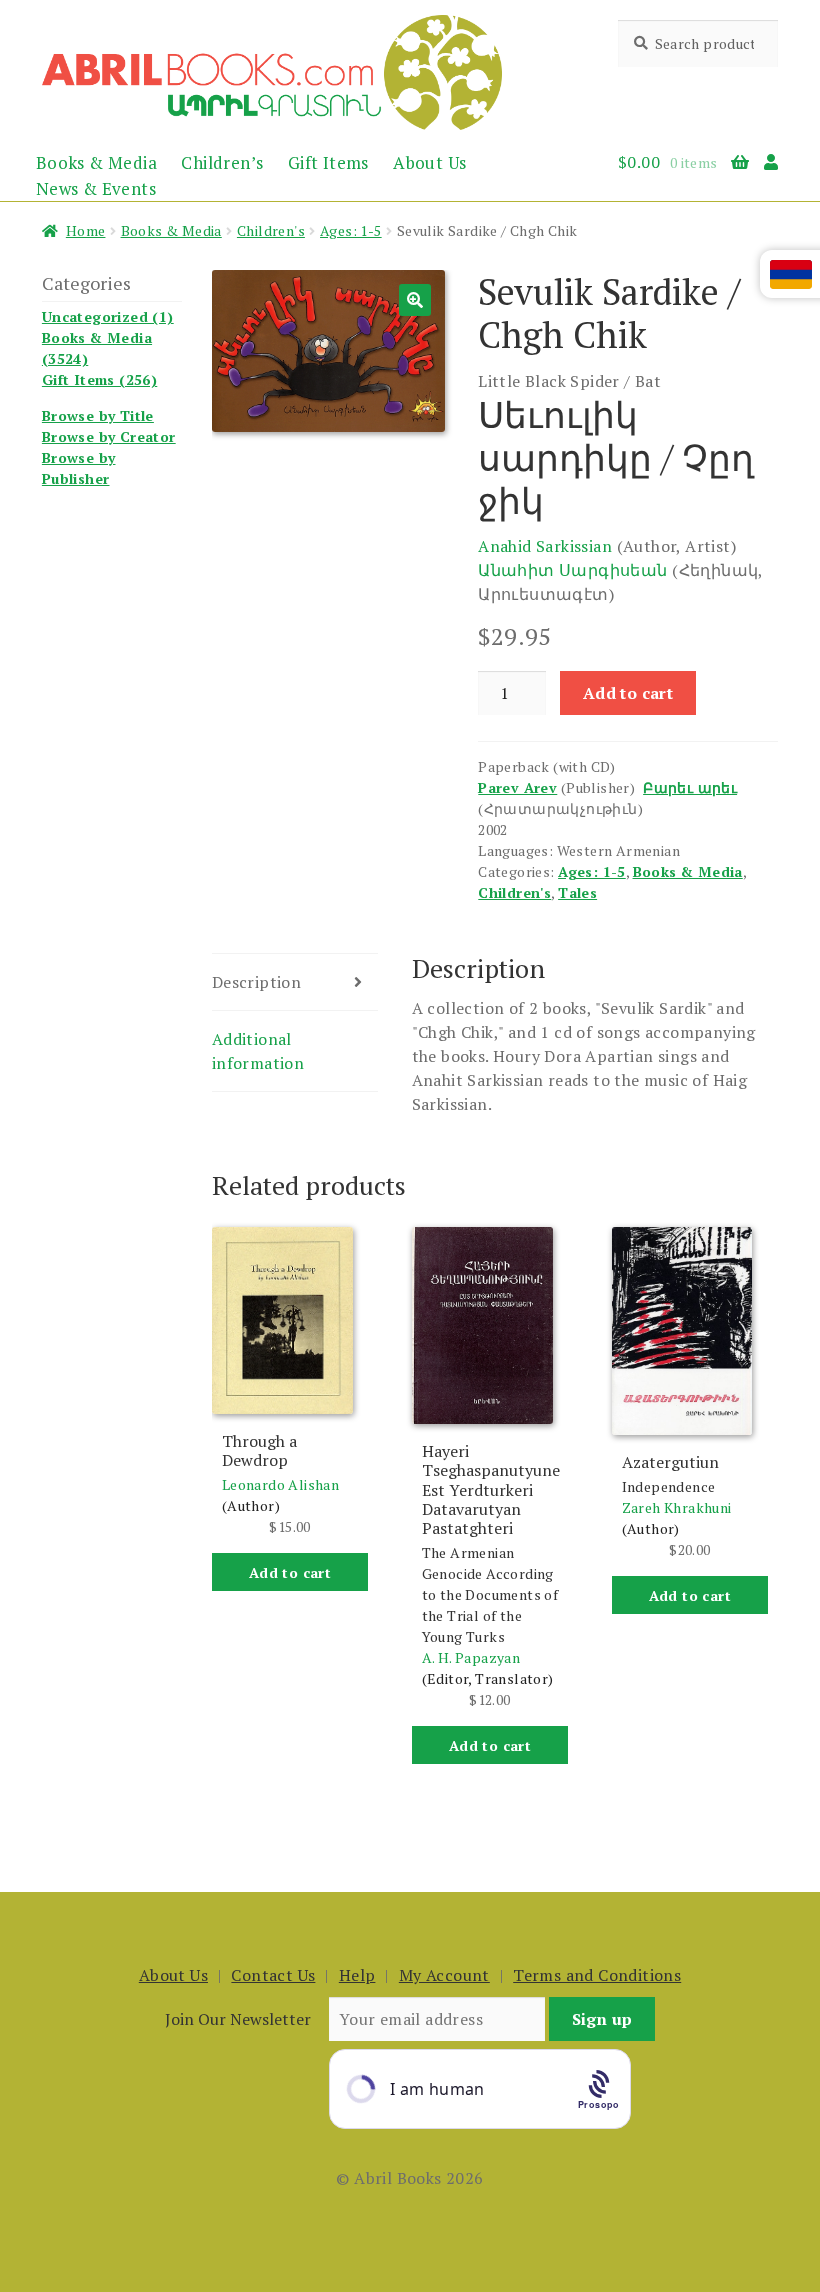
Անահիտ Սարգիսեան (572, 570)
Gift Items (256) (99, 379)
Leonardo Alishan (280, 1484)
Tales (577, 892)
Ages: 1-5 (351, 230)
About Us (429, 162)
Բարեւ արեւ (690, 787)
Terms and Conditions (597, 1975)
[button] (415, 300)
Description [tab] (256, 982)
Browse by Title (98, 415)
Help (357, 1975)
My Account (444, 1975)
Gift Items (328, 162)
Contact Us (273, 1975)
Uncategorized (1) (108, 316)
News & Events (96, 188)
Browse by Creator (109, 436)
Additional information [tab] (258, 1051)
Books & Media (96, 162)
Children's (271, 230)
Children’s (222, 162)
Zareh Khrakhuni (677, 1507)
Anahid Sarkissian (545, 546)
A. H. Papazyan (471, 1657)
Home (86, 230)
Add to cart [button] (290, 1572)
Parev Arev (517, 787)
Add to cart (628, 693)
